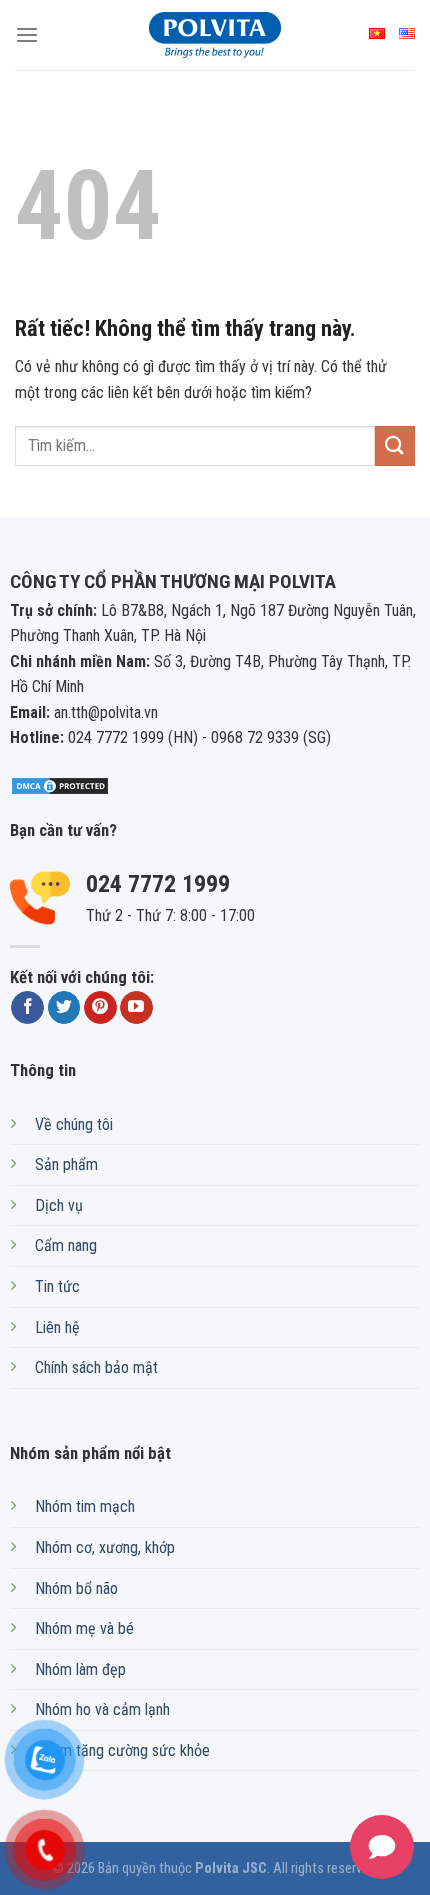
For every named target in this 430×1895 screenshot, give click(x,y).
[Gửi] (395, 445)
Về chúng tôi (74, 1124)
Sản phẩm (66, 1164)
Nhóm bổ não (76, 1588)
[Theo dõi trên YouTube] (136, 1008)
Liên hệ (57, 1327)
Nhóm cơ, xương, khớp (105, 1547)
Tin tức (57, 1286)
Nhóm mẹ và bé (84, 1628)
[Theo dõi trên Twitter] (64, 1008)
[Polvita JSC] (215, 35)
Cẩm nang (66, 1245)
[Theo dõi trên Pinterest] (100, 1008)
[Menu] (27, 34)
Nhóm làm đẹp (80, 1669)
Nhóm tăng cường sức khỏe (122, 1750)
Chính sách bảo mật (96, 1367)
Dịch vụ (59, 1205)
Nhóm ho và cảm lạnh (102, 1709)
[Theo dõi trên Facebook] (27, 1008)
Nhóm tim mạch (85, 1506)
